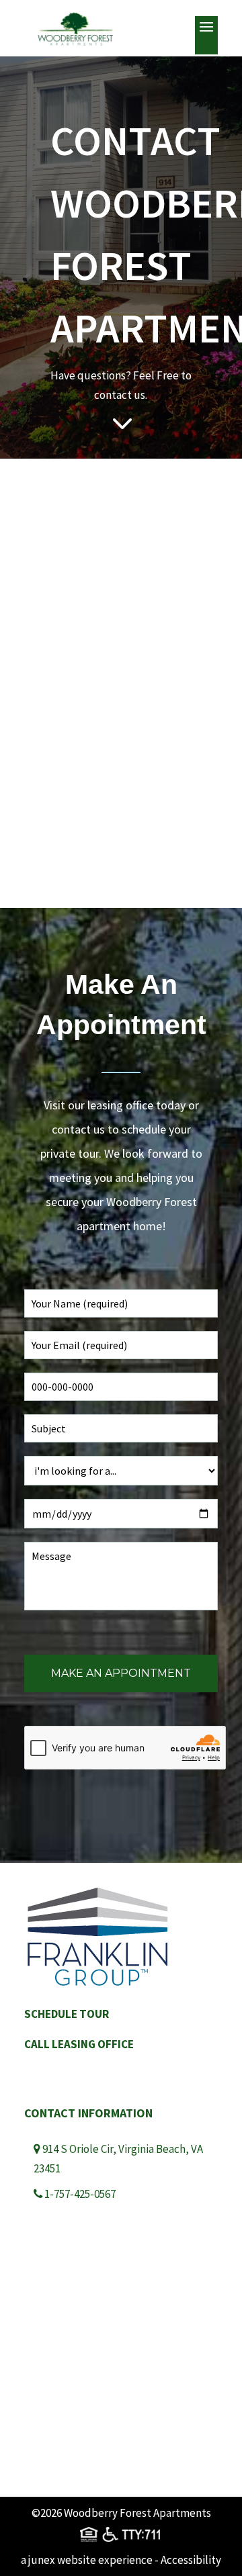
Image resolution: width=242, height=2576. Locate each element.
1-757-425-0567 (80, 2194)
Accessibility (191, 2560)
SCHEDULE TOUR (67, 2014)
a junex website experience (87, 2560)
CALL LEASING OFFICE (79, 2044)
